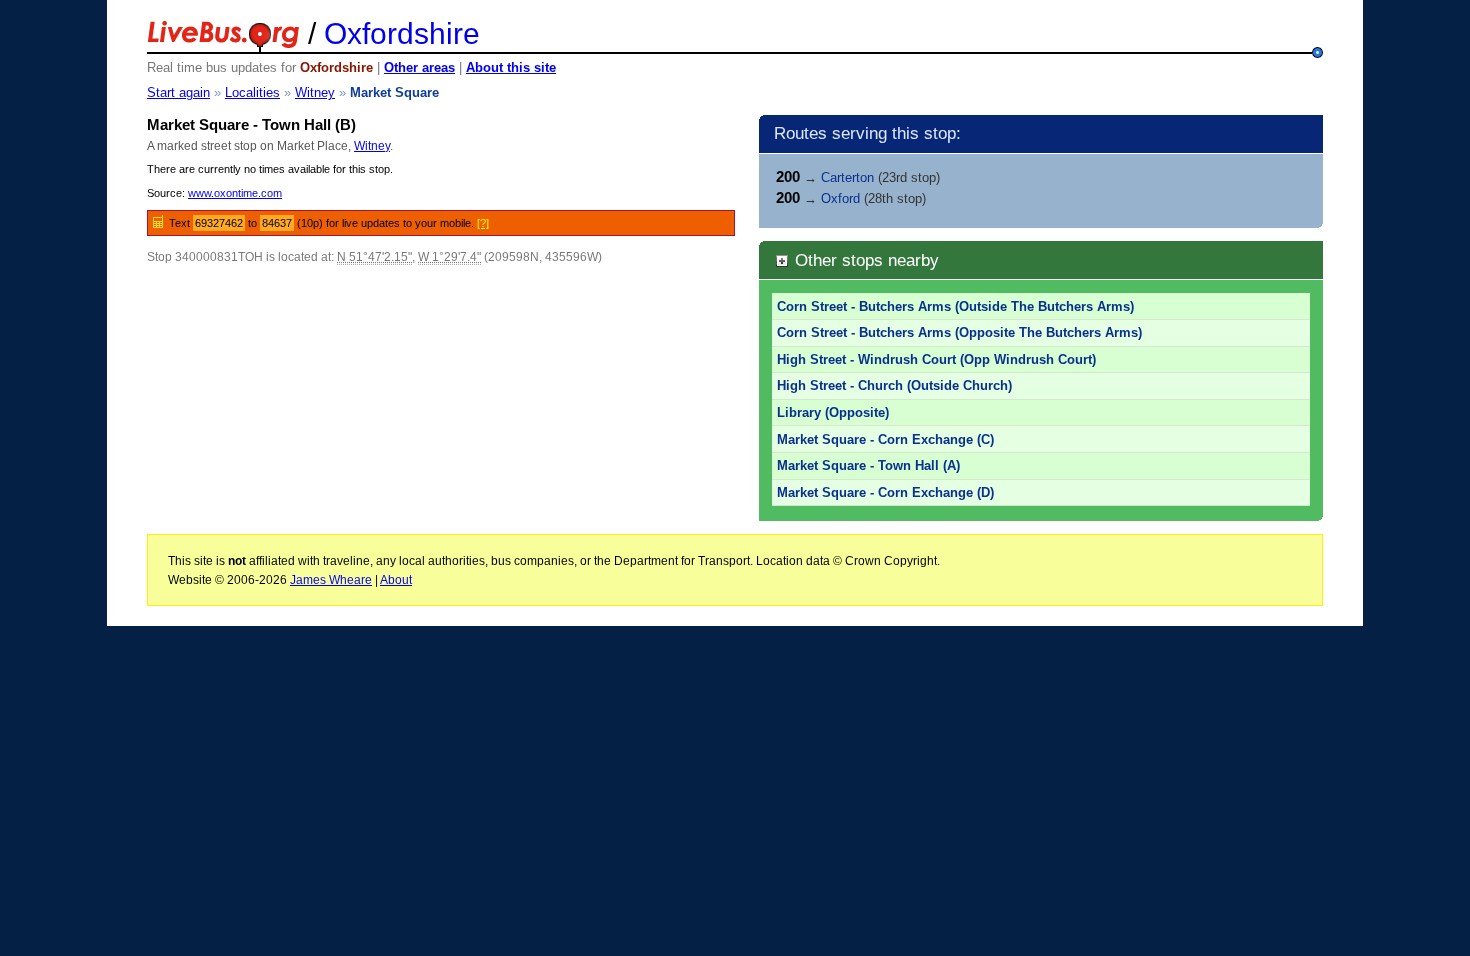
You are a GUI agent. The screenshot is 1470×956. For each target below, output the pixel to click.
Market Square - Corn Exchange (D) (885, 492)
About (396, 580)
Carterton (847, 177)
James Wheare (331, 580)
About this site (511, 67)
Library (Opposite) (833, 412)
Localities (252, 92)
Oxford (840, 198)
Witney (315, 92)
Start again (178, 92)
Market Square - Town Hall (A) (868, 465)
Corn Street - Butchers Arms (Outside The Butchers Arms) (955, 306)
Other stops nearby (864, 260)
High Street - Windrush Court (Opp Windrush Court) (936, 359)
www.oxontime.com (235, 193)
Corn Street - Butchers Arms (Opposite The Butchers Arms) (959, 332)
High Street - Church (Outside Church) (894, 385)
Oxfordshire (402, 33)
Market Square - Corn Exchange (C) (885, 439)
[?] (483, 223)
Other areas (419, 67)
